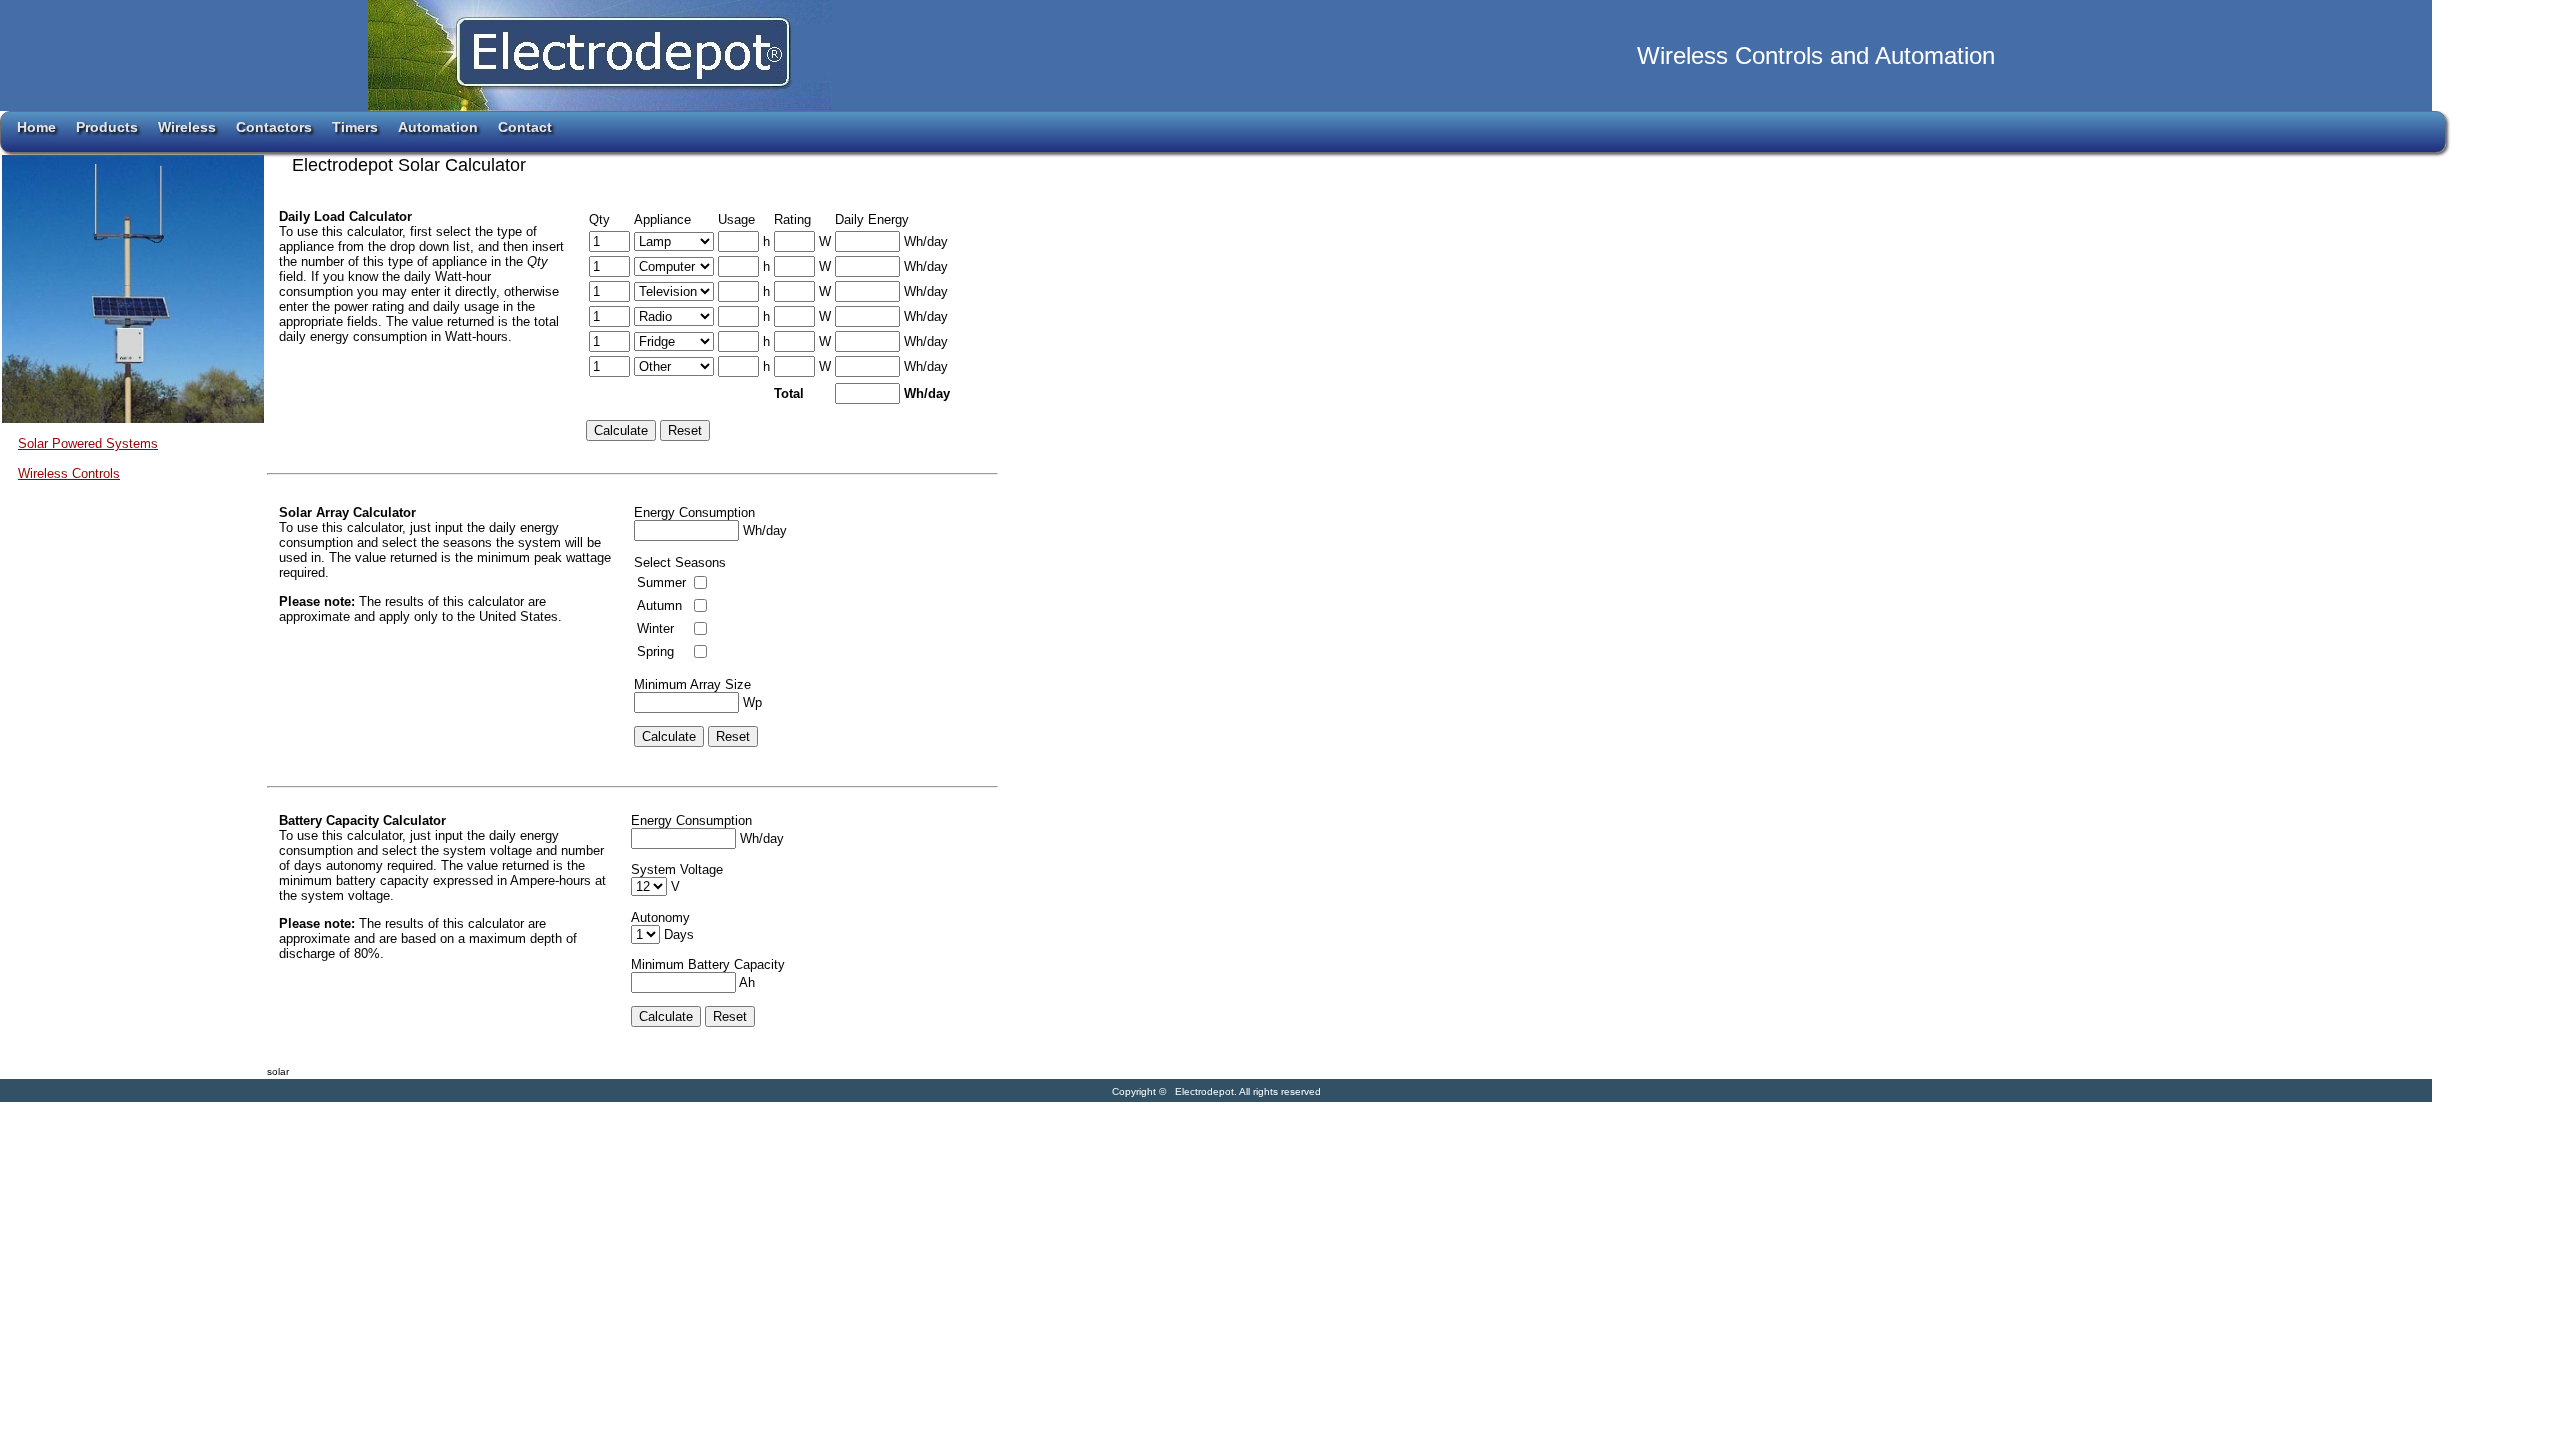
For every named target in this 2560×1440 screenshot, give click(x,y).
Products (107, 127)
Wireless (187, 127)
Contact (525, 127)
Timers (355, 127)
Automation (438, 127)
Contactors (274, 127)
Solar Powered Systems (88, 443)
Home (36, 127)
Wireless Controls (69, 473)
